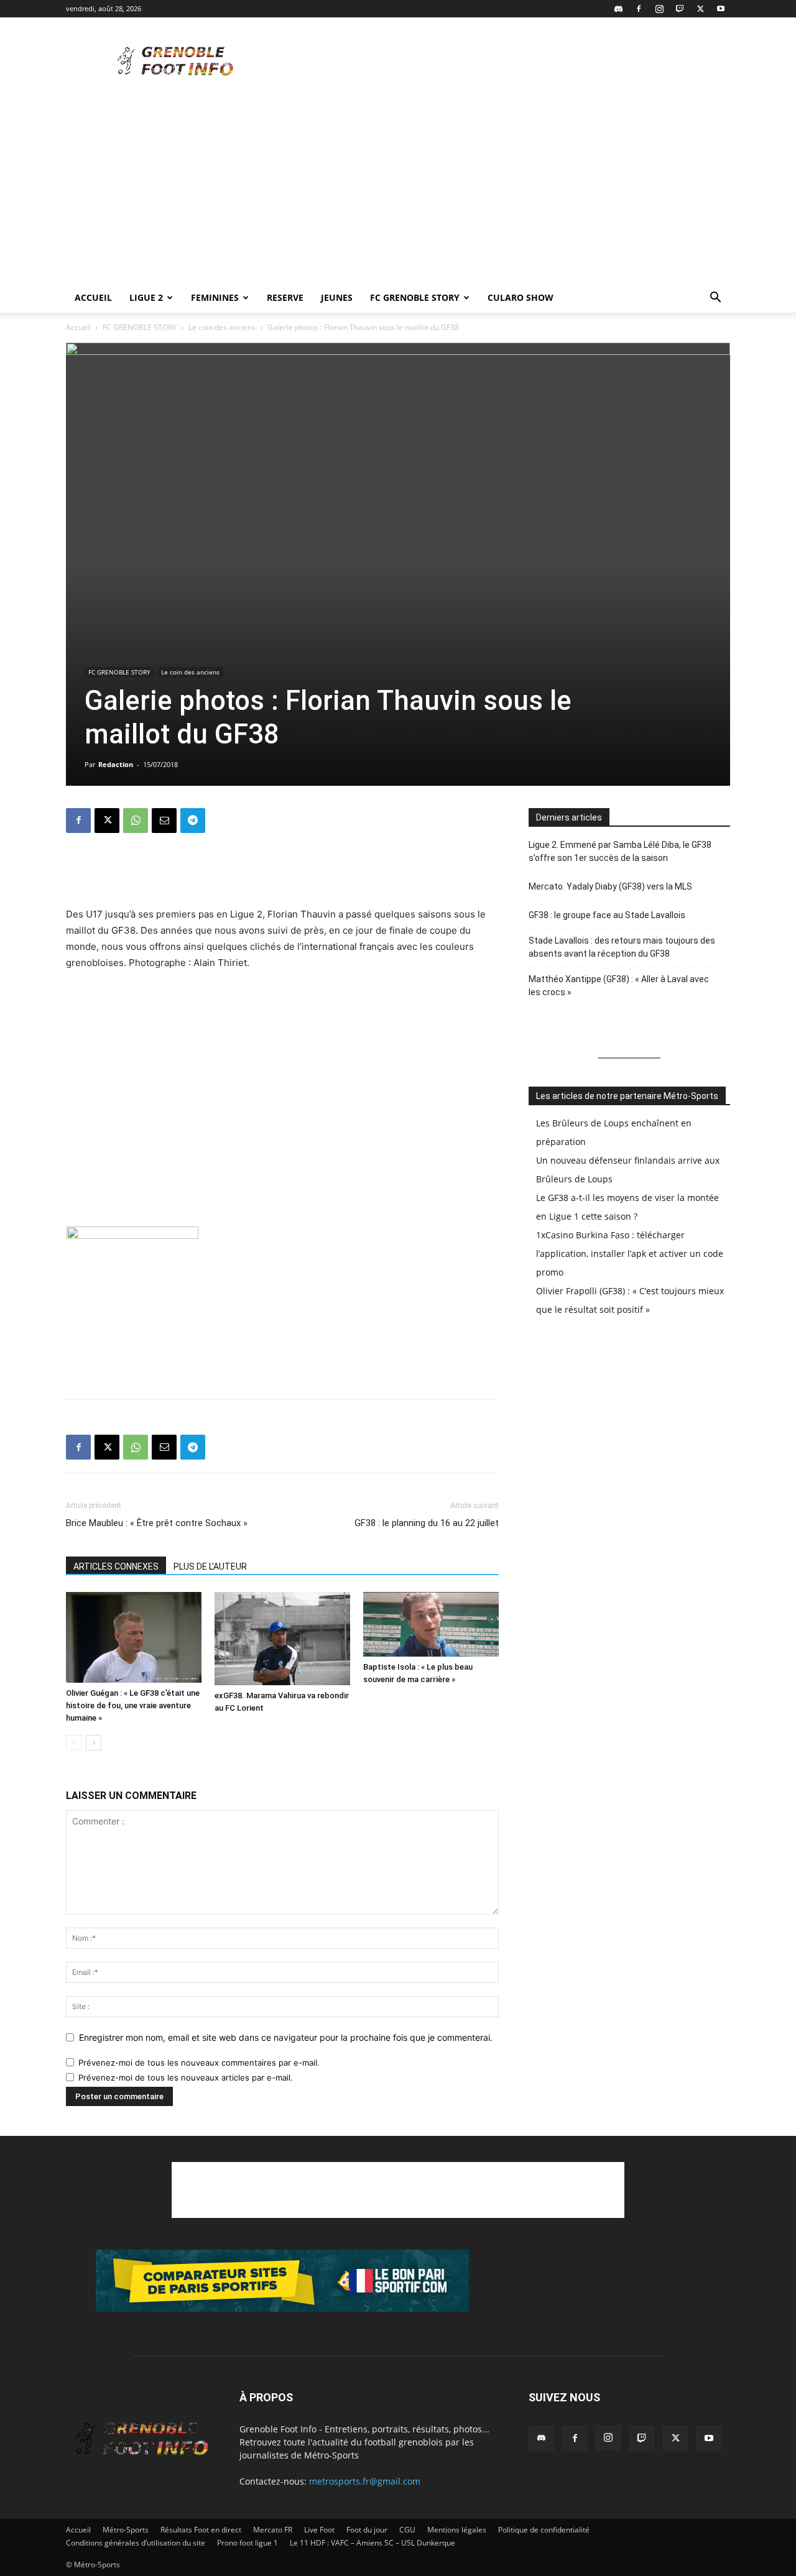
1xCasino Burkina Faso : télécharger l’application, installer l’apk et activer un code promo (630, 1253)
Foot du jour (367, 2530)
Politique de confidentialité (544, 2530)
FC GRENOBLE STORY (415, 297)
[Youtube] (721, 9)
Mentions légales (457, 2530)
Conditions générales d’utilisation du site (136, 2543)
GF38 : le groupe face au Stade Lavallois (607, 915)
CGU (407, 2530)
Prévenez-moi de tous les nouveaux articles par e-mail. (186, 2077)
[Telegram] (193, 821)
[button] (715, 299)
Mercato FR (273, 2530)
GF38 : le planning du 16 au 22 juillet (427, 1523)
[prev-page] (74, 1743)
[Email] (164, 821)
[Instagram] (659, 9)
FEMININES (215, 297)
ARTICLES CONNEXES (116, 1566)
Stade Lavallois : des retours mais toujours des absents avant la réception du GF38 (622, 947)
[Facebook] (639, 9)
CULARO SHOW (521, 297)
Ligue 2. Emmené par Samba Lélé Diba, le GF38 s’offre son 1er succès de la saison (620, 851)
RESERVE (285, 297)
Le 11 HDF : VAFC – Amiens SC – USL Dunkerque (373, 2543)
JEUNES (337, 297)
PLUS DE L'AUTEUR (210, 1566)
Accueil (93, 297)
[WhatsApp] (136, 821)
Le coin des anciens (222, 327)
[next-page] (94, 1743)
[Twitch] (680, 9)
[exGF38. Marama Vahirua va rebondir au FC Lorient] (282, 1639)
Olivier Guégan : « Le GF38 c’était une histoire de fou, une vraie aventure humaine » (133, 1705)
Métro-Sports (126, 2530)
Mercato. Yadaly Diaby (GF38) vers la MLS (610, 886)
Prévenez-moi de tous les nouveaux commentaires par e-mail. (199, 2063)
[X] (700, 9)
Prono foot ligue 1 (248, 2543)
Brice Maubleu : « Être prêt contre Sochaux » (157, 1523)
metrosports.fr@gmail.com (365, 2481)
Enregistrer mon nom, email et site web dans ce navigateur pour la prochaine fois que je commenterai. (286, 2037)
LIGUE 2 (146, 297)
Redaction (116, 764)
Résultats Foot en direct (201, 2530)
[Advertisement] (504, 63)
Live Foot (319, 2530)
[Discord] (618, 9)
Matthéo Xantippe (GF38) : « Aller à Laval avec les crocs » (619, 986)
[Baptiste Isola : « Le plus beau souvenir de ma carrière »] (431, 1624)
